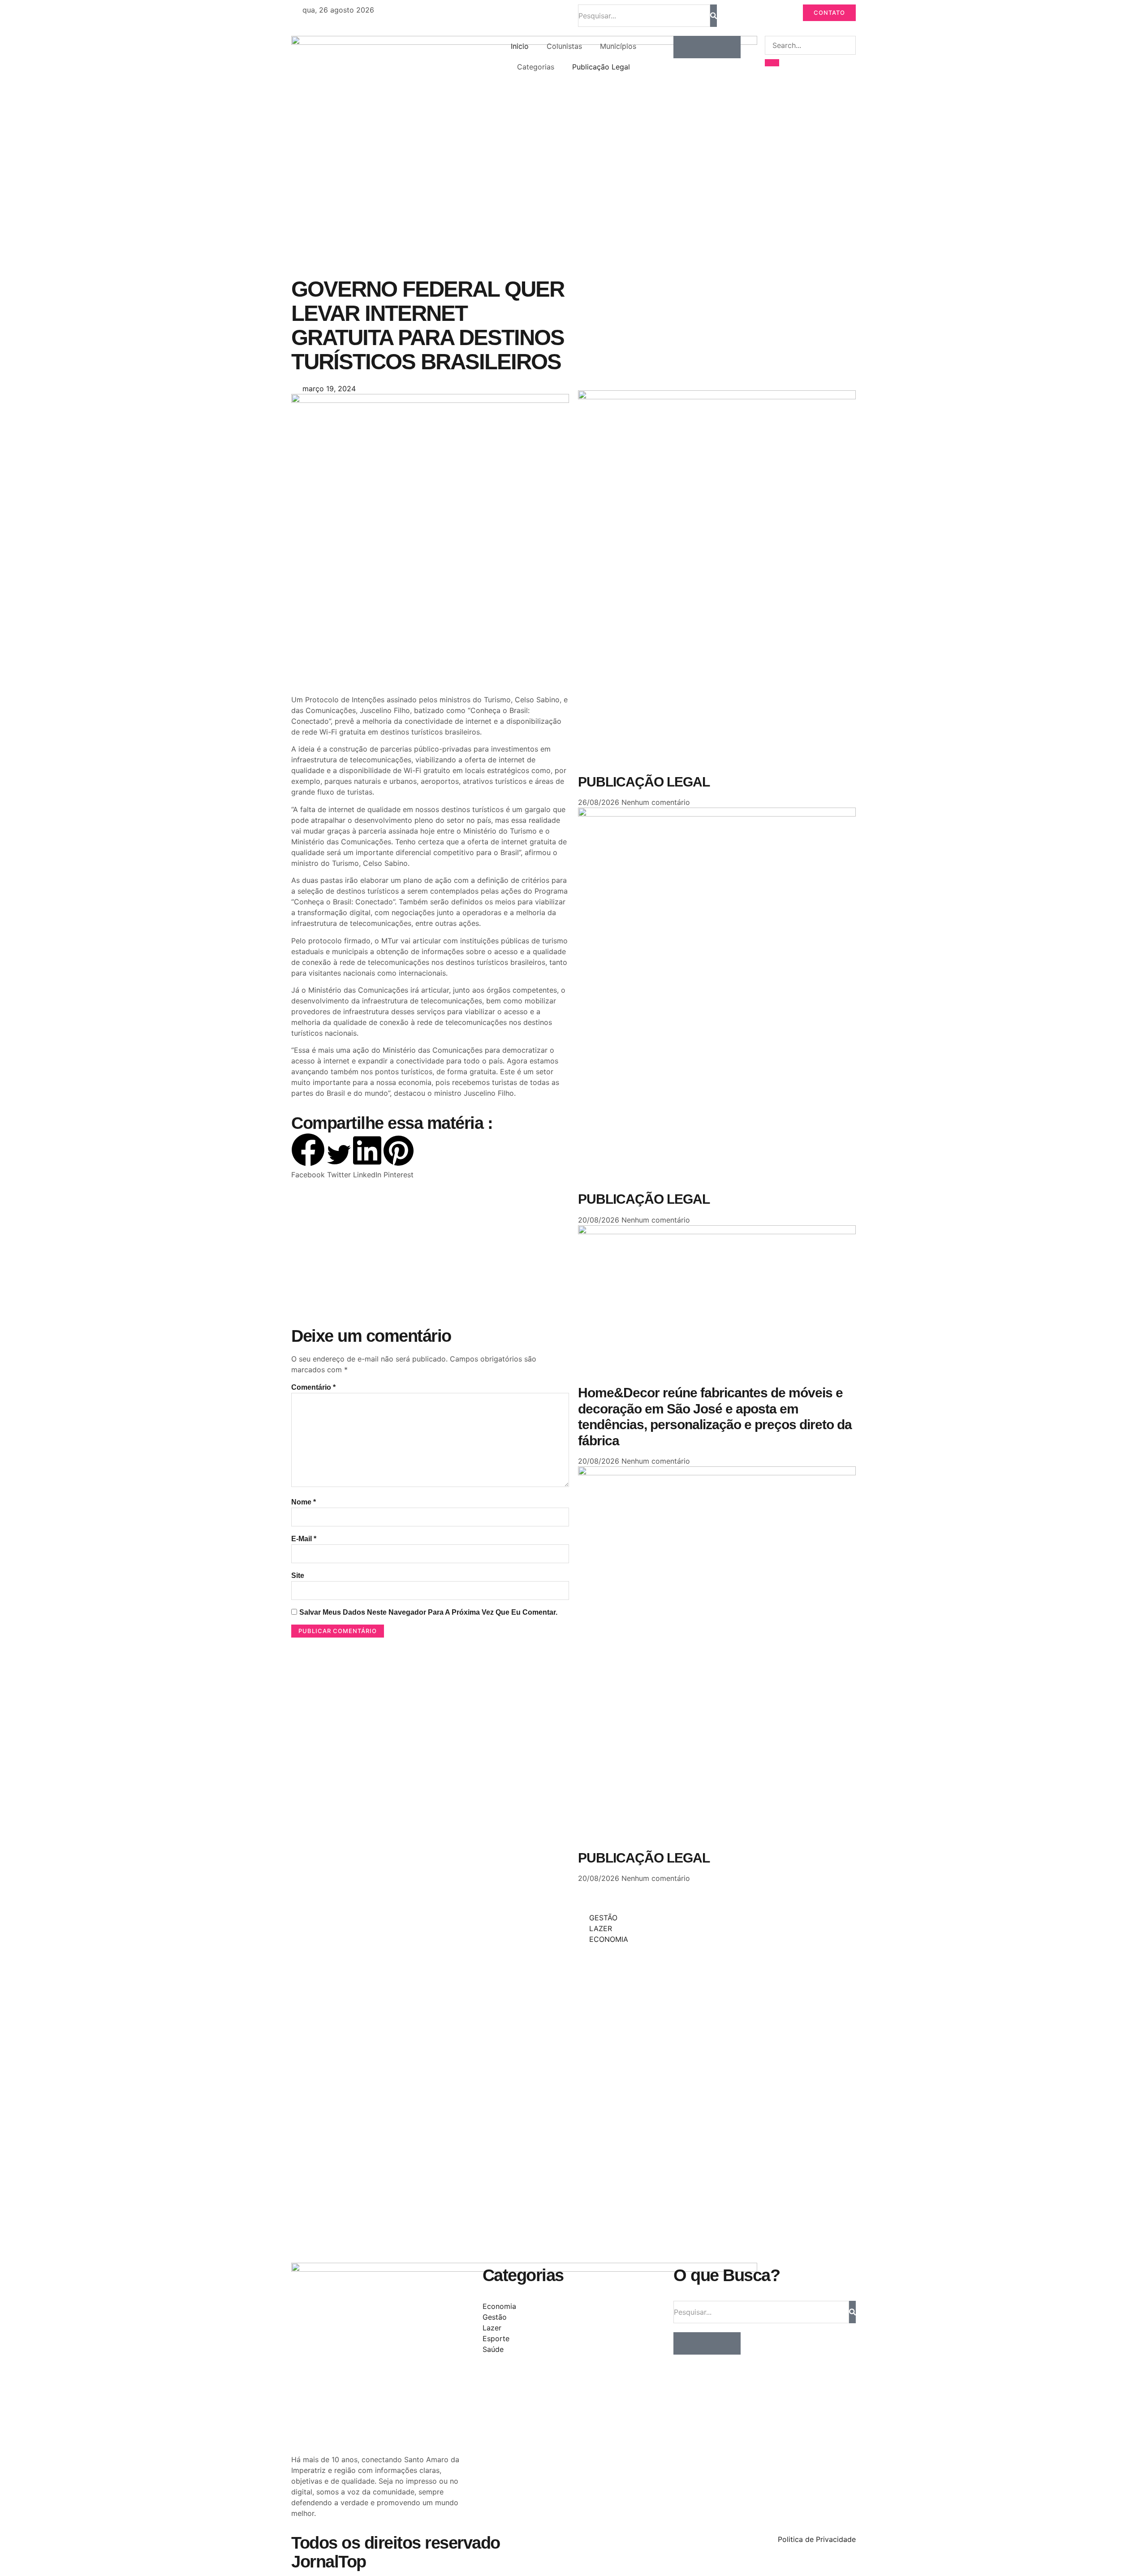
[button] (308, 1156)
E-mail (304, 1539)
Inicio (520, 46)
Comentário (313, 1387)
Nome (304, 1502)
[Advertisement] (430, 622)
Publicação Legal (601, 67)
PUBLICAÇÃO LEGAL (644, 782)
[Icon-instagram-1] (707, 47)
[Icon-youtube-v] (729, 47)
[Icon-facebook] (685, 47)
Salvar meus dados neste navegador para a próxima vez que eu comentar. (428, 1612)
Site (298, 1575)
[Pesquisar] (714, 16)
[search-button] (772, 63)
